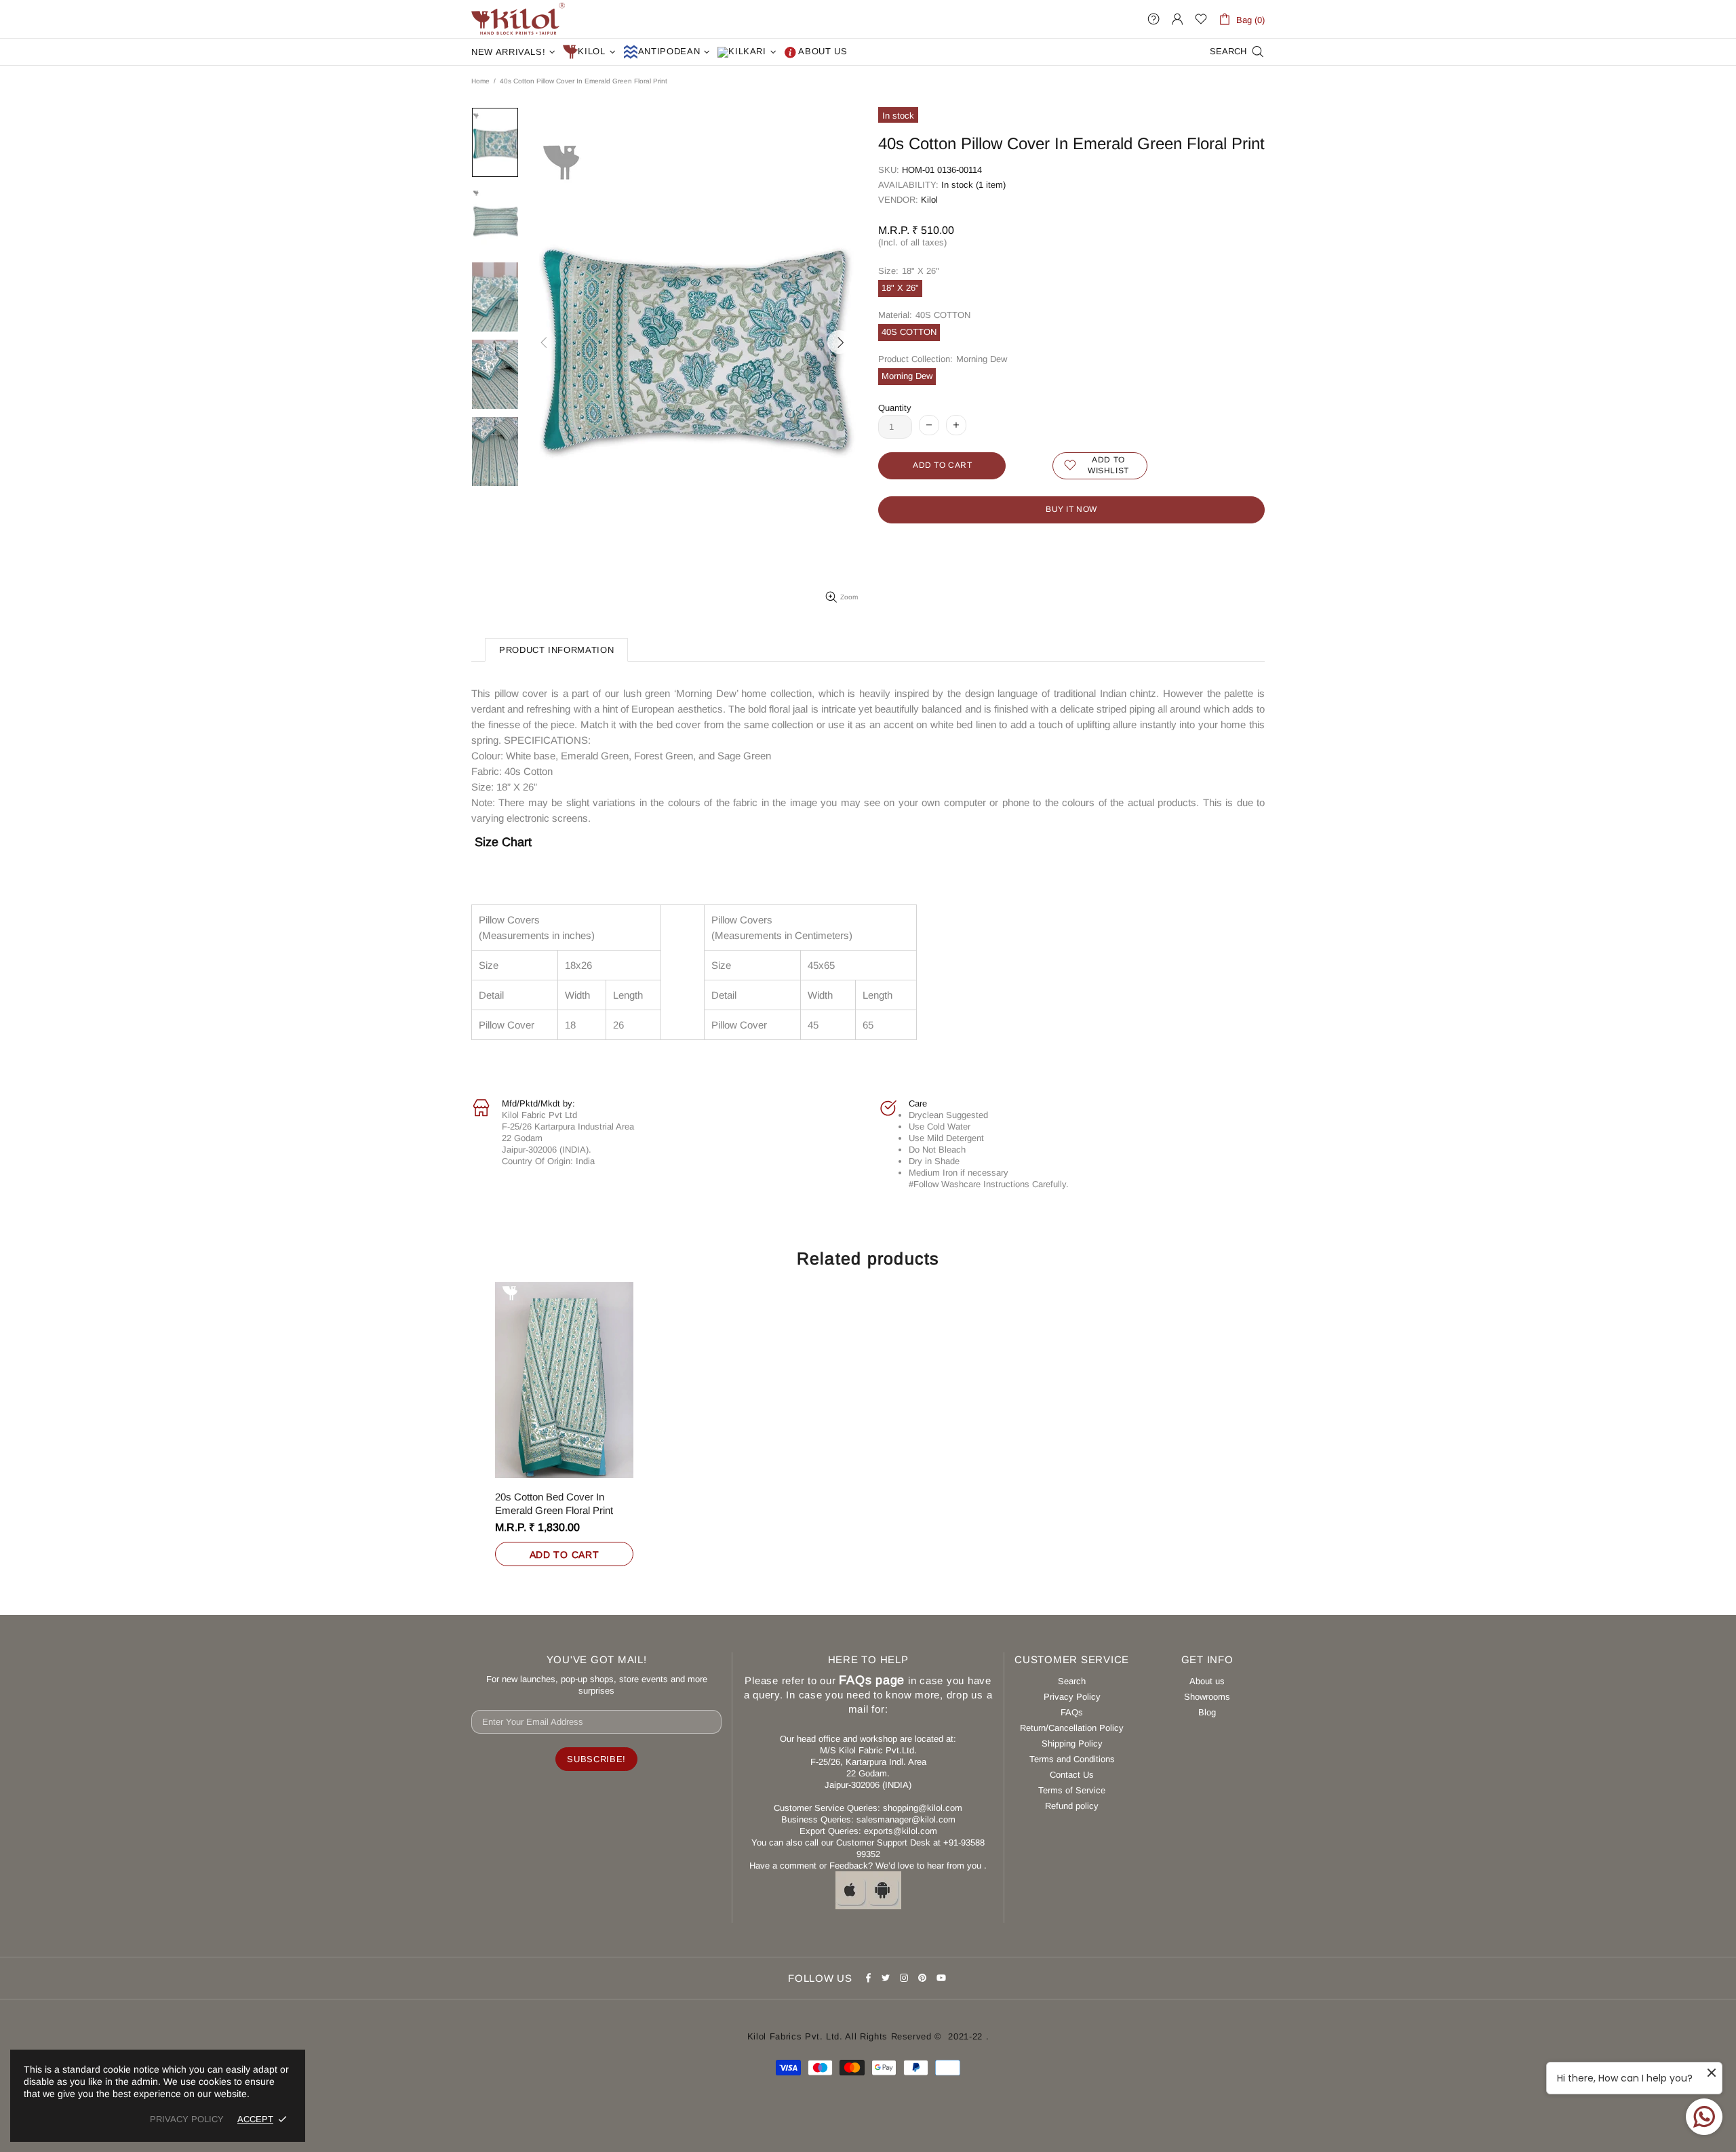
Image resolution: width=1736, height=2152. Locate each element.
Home (480, 81)
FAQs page (872, 1680)
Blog (1207, 1712)
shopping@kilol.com (923, 1808)
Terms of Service (1072, 1790)
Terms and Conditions (1072, 1759)
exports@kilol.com (901, 1831)
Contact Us (1072, 1775)
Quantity (895, 408)
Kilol (929, 200)
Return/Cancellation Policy (1072, 1728)
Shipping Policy (1072, 1743)
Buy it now (1071, 509)
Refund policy (1072, 1806)
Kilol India (518, 19)
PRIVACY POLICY (187, 2119)
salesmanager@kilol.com (906, 1819)
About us (1207, 1681)
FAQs (1072, 1712)
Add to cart (565, 1555)
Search (1072, 1681)
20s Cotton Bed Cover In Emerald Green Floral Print (554, 1503)
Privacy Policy (1072, 1697)
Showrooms (1207, 1697)
